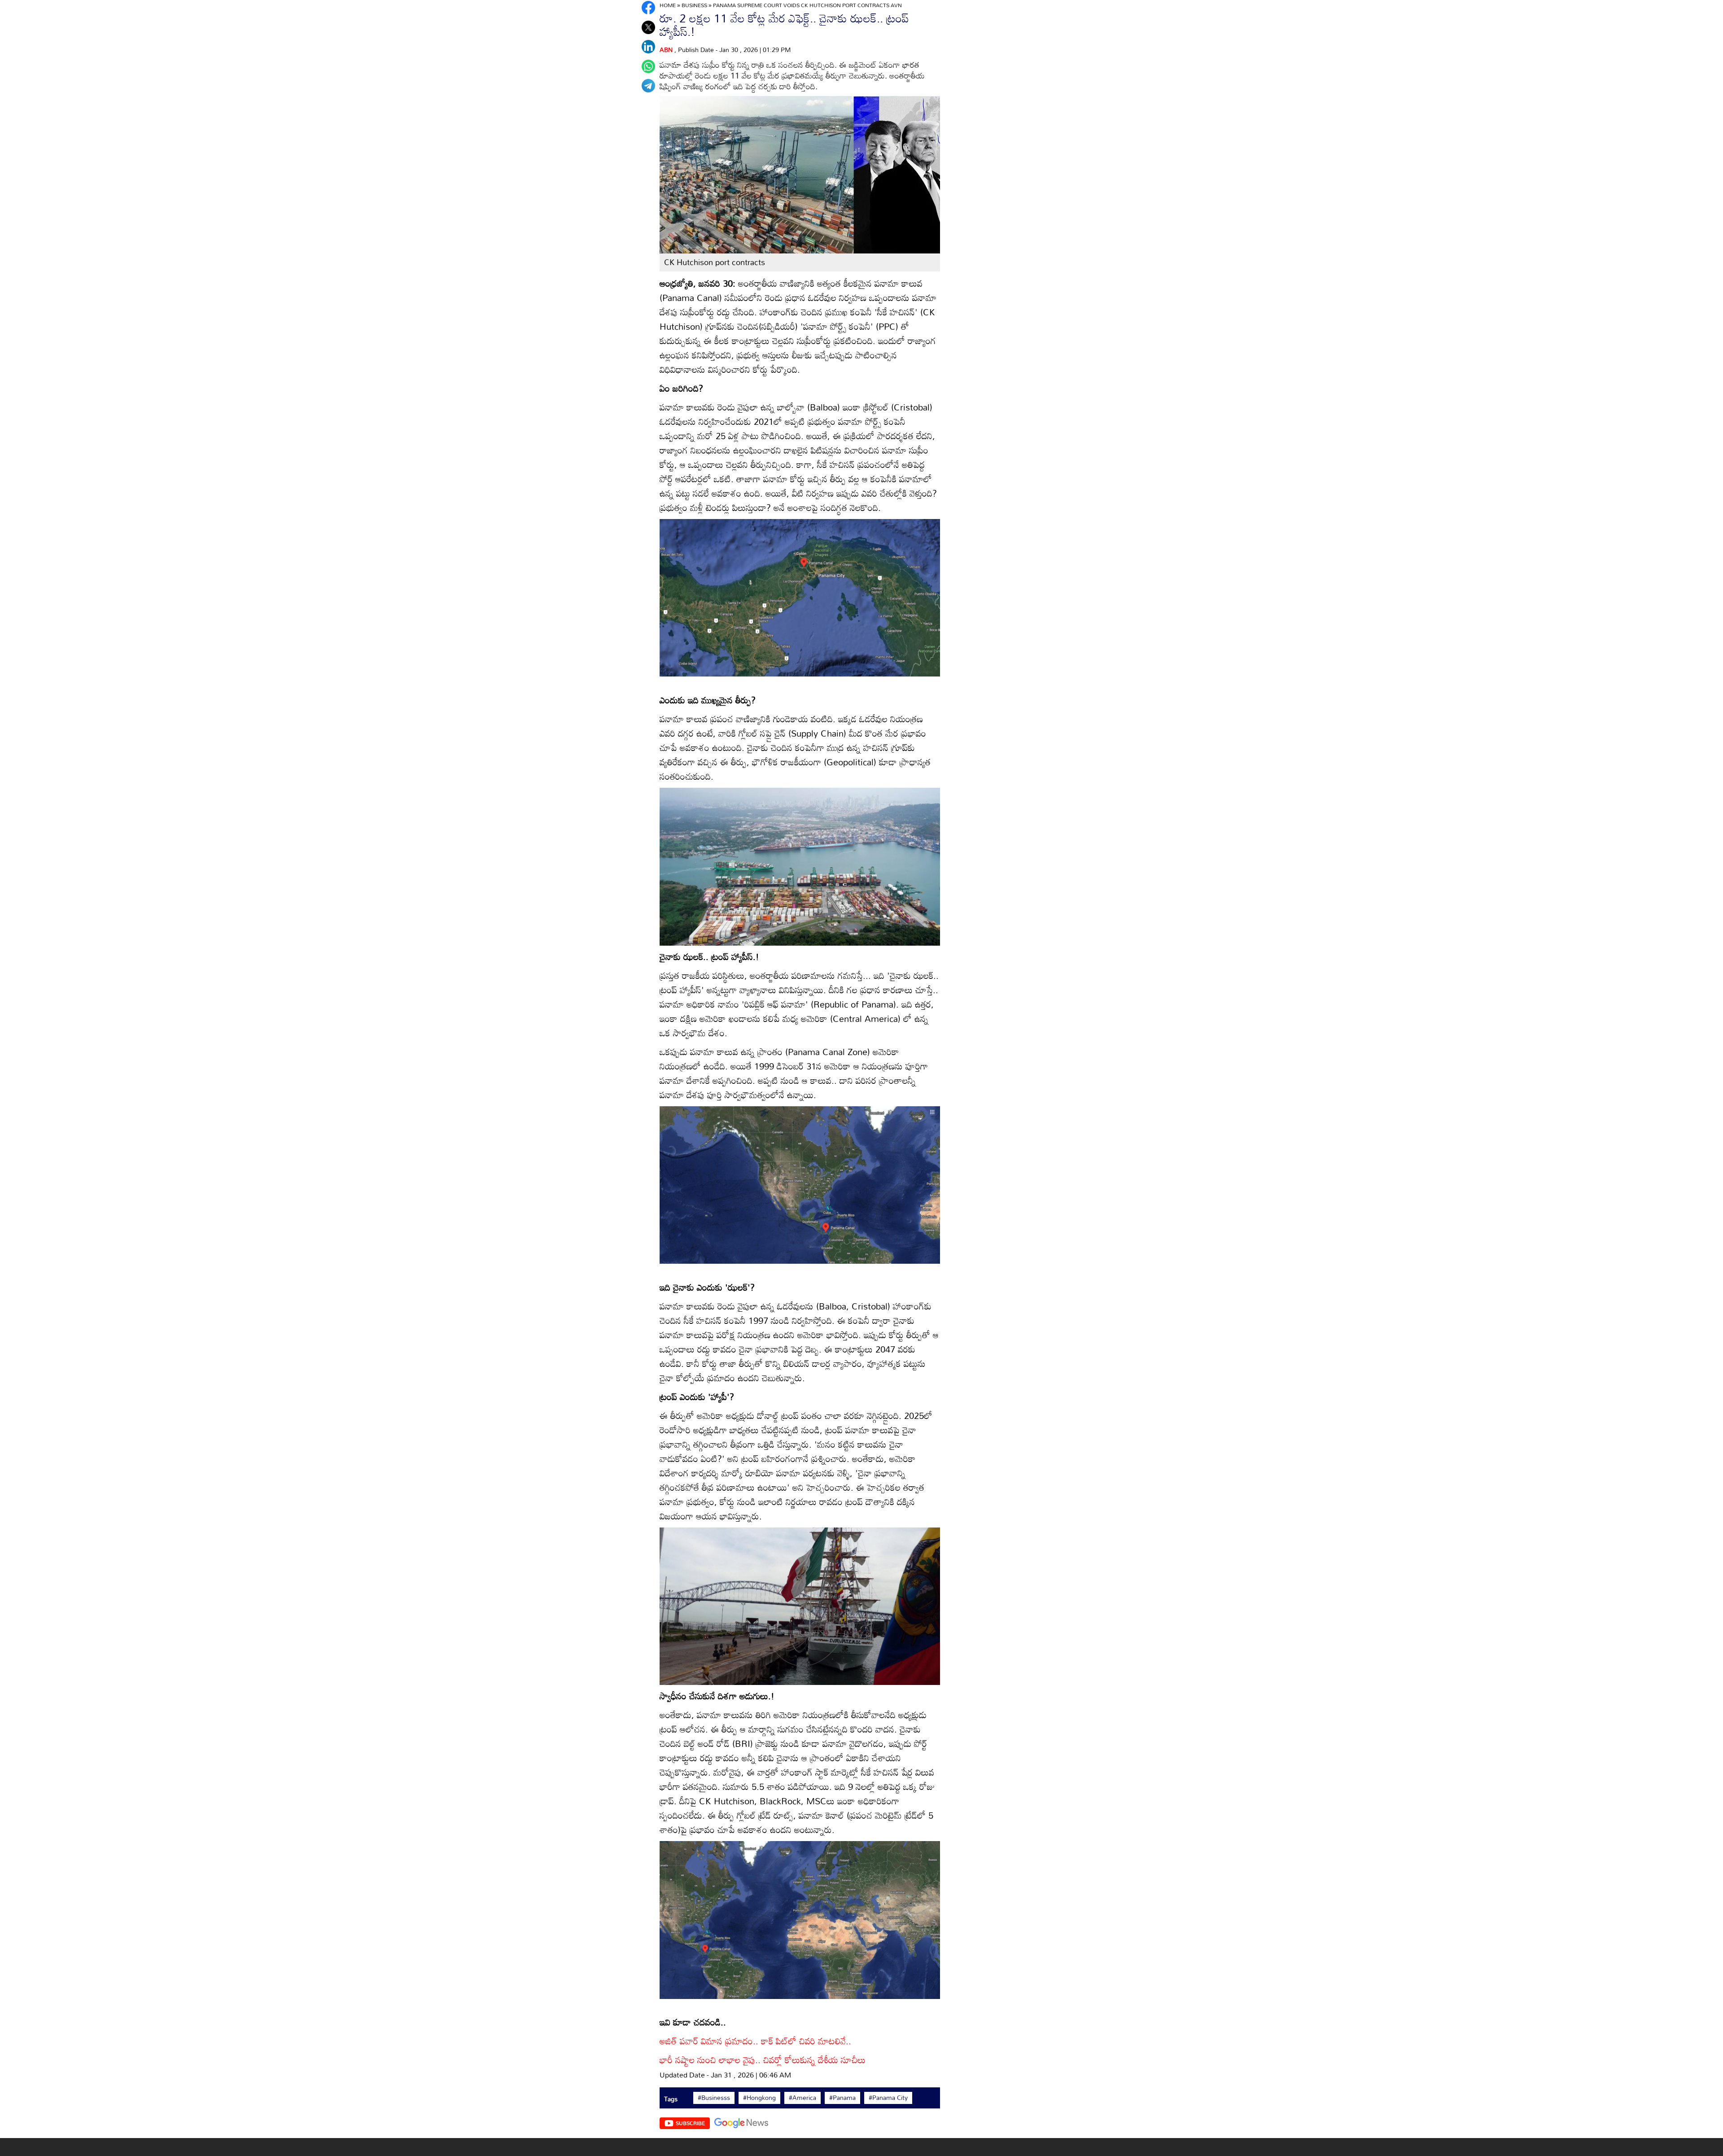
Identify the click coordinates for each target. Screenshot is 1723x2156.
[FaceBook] (648, 8)
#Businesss (714, 2098)
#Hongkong (759, 2098)
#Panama (842, 2098)
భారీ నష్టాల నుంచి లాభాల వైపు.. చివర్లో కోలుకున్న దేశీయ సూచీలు (763, 2060)
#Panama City (888, 2098)
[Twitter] (648, 27)
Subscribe (690, 2123)
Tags (671, 2099)
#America (802, 2098)
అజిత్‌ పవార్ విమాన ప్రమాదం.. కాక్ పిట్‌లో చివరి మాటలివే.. (755, 2041)
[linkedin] (648, 47)
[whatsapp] (648, 66)
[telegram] (648, 86)
